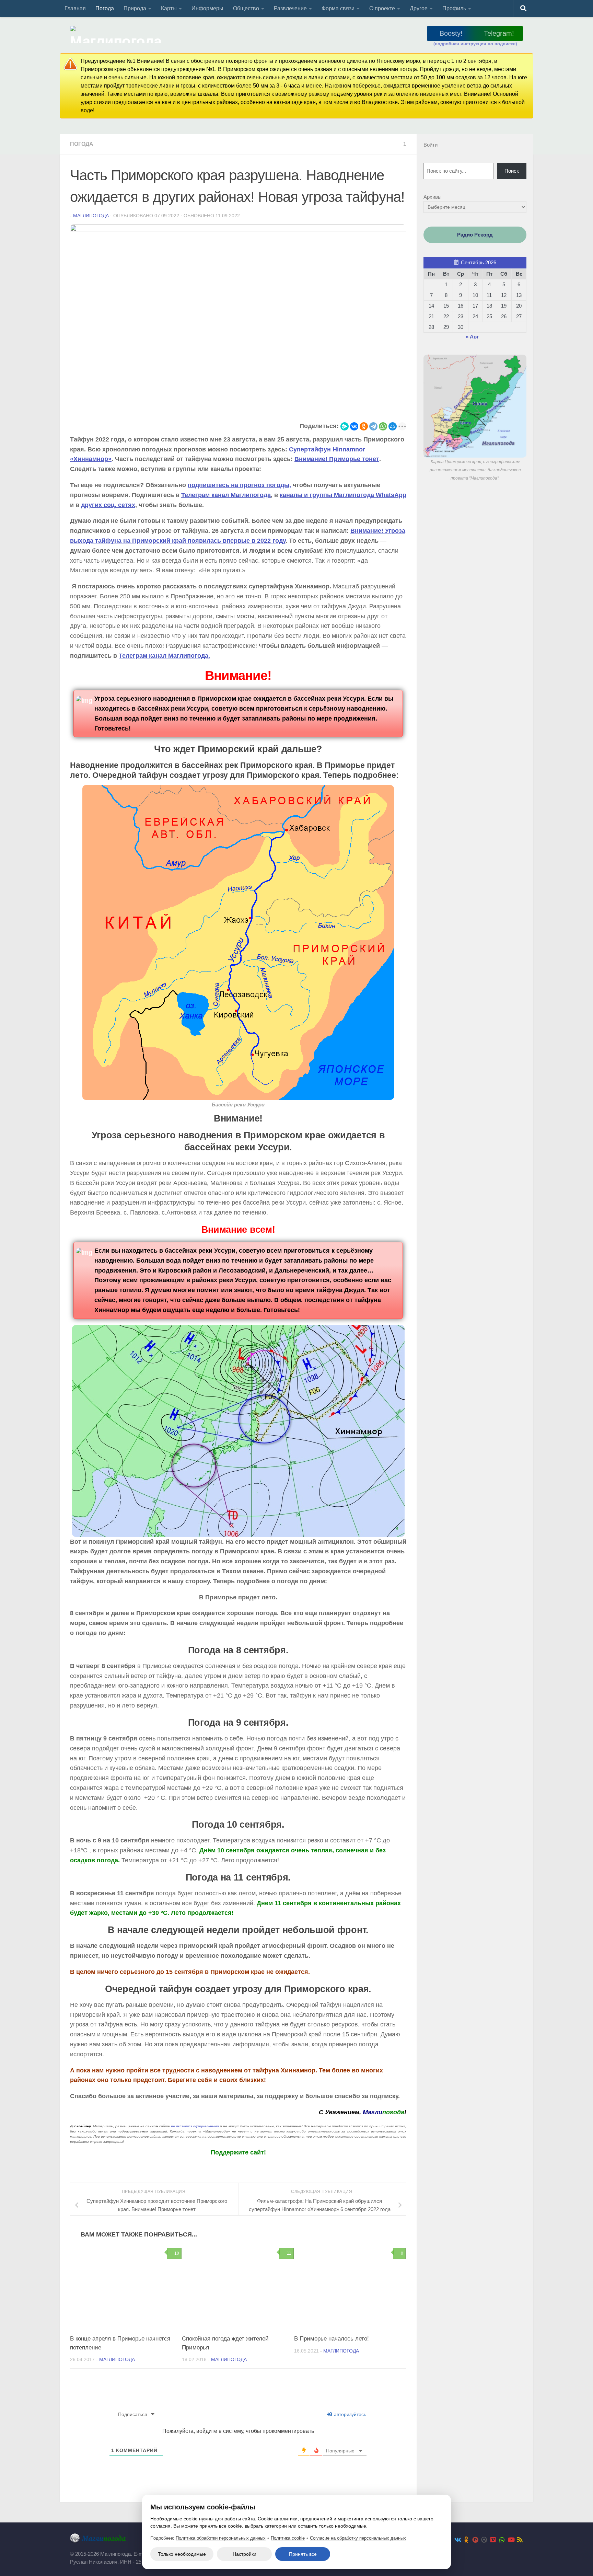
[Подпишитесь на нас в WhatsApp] (502, 2540)
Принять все (303, 2554)
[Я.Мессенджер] (345, 426)
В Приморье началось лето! (332, 2339)
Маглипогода (91, 216)
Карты (169, 8)
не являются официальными (195, 2126)
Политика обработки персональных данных (221, 2538)
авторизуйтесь (349, 2414)
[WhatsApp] (383, 426)
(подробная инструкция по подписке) (475, 44)
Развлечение (290, 8)
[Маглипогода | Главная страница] (118, 34)
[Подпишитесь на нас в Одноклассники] (466, 2540)
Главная (75, 8)
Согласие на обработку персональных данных (358, 2538)
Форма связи (338, 8)
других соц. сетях (108, 505)
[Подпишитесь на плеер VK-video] (493, 2540)
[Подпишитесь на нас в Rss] (520, 2540)
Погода (105, 8)
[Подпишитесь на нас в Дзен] (484, 2540)
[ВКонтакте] (354, 426)
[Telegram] (373, 426)
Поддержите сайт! (238, 2152)
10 (177, 2253)
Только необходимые (182, 2554)
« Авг (472, 337)
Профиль (454, 8)
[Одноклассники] (364, 426)
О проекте (382, 8)
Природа (135, 8)
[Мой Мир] (393, 426)
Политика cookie (288, 2538)
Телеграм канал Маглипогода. (164, 656)
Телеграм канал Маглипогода (226, 495)
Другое (419, 8)
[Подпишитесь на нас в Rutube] (475, 2540)
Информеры (207, 8)
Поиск (512, 171)
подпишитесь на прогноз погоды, (239, 485)
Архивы (433, 197)
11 (289, 2253)
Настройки (245, 2554)
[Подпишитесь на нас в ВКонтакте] (457, 2540)
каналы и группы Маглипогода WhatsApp (343, 495)
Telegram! (499, 33)
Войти (431, 145)
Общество (246, 8)
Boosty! (451, 33)
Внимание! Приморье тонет (337, 459)
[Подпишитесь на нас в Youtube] (511, 2540)
